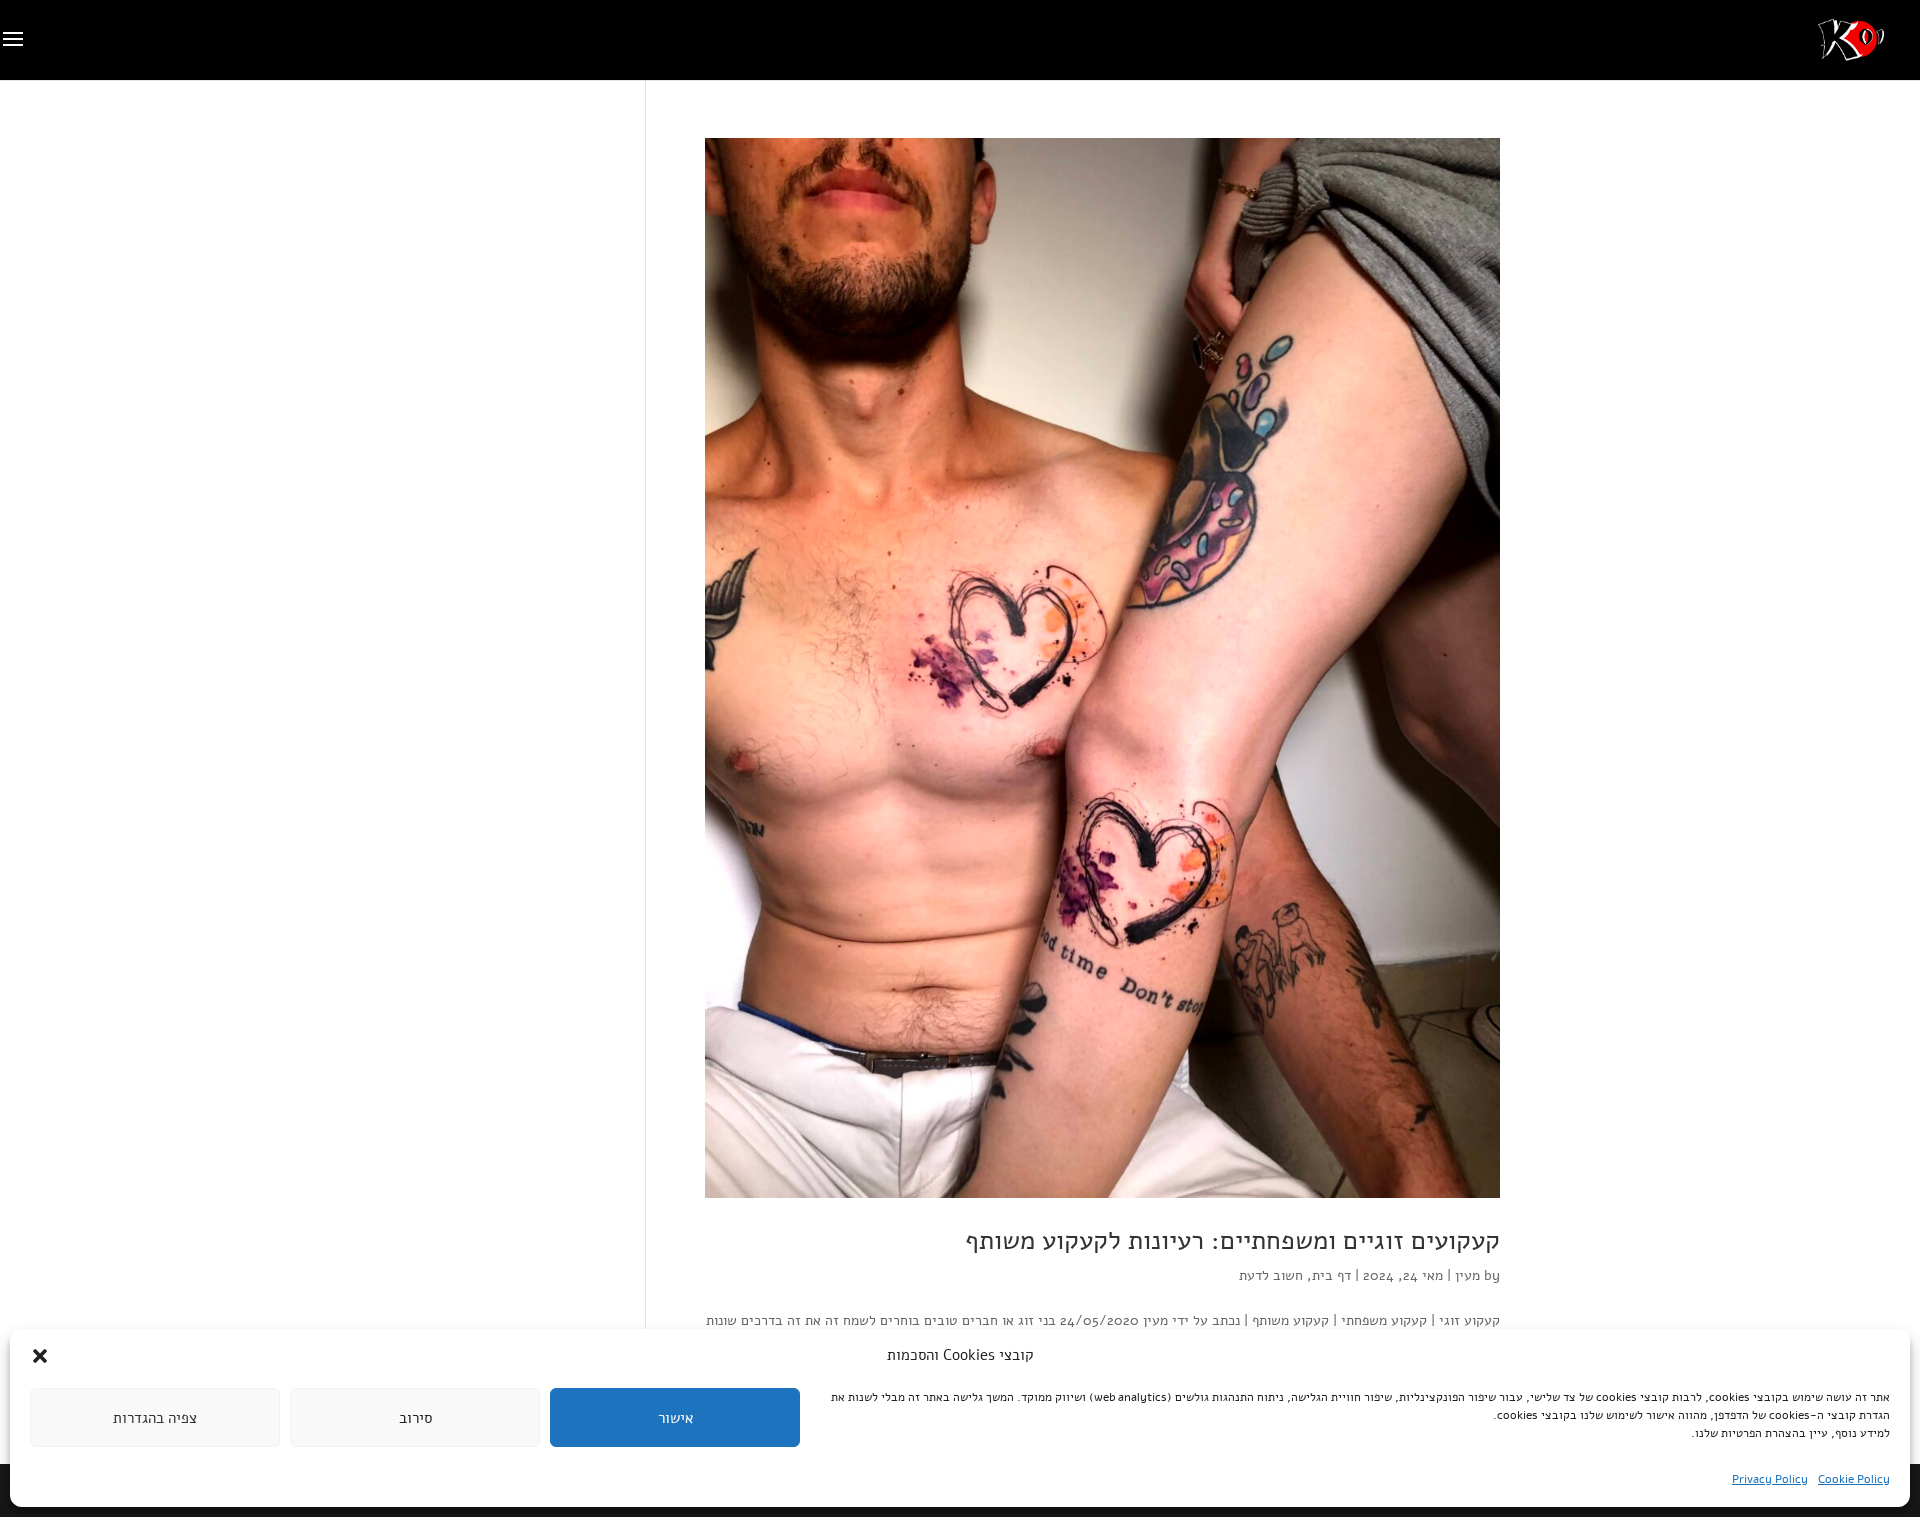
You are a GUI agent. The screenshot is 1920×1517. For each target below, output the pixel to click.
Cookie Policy (1854, 1479)
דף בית (1331, 1275)
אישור (675, 1418)
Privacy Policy (1770, 1479)
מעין (1467, 1275)
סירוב (415, 1418)
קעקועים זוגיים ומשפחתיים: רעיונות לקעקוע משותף (1232, 1240)
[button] (40, 1356)
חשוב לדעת (1271, 1275)
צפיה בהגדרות (155, 1418)
